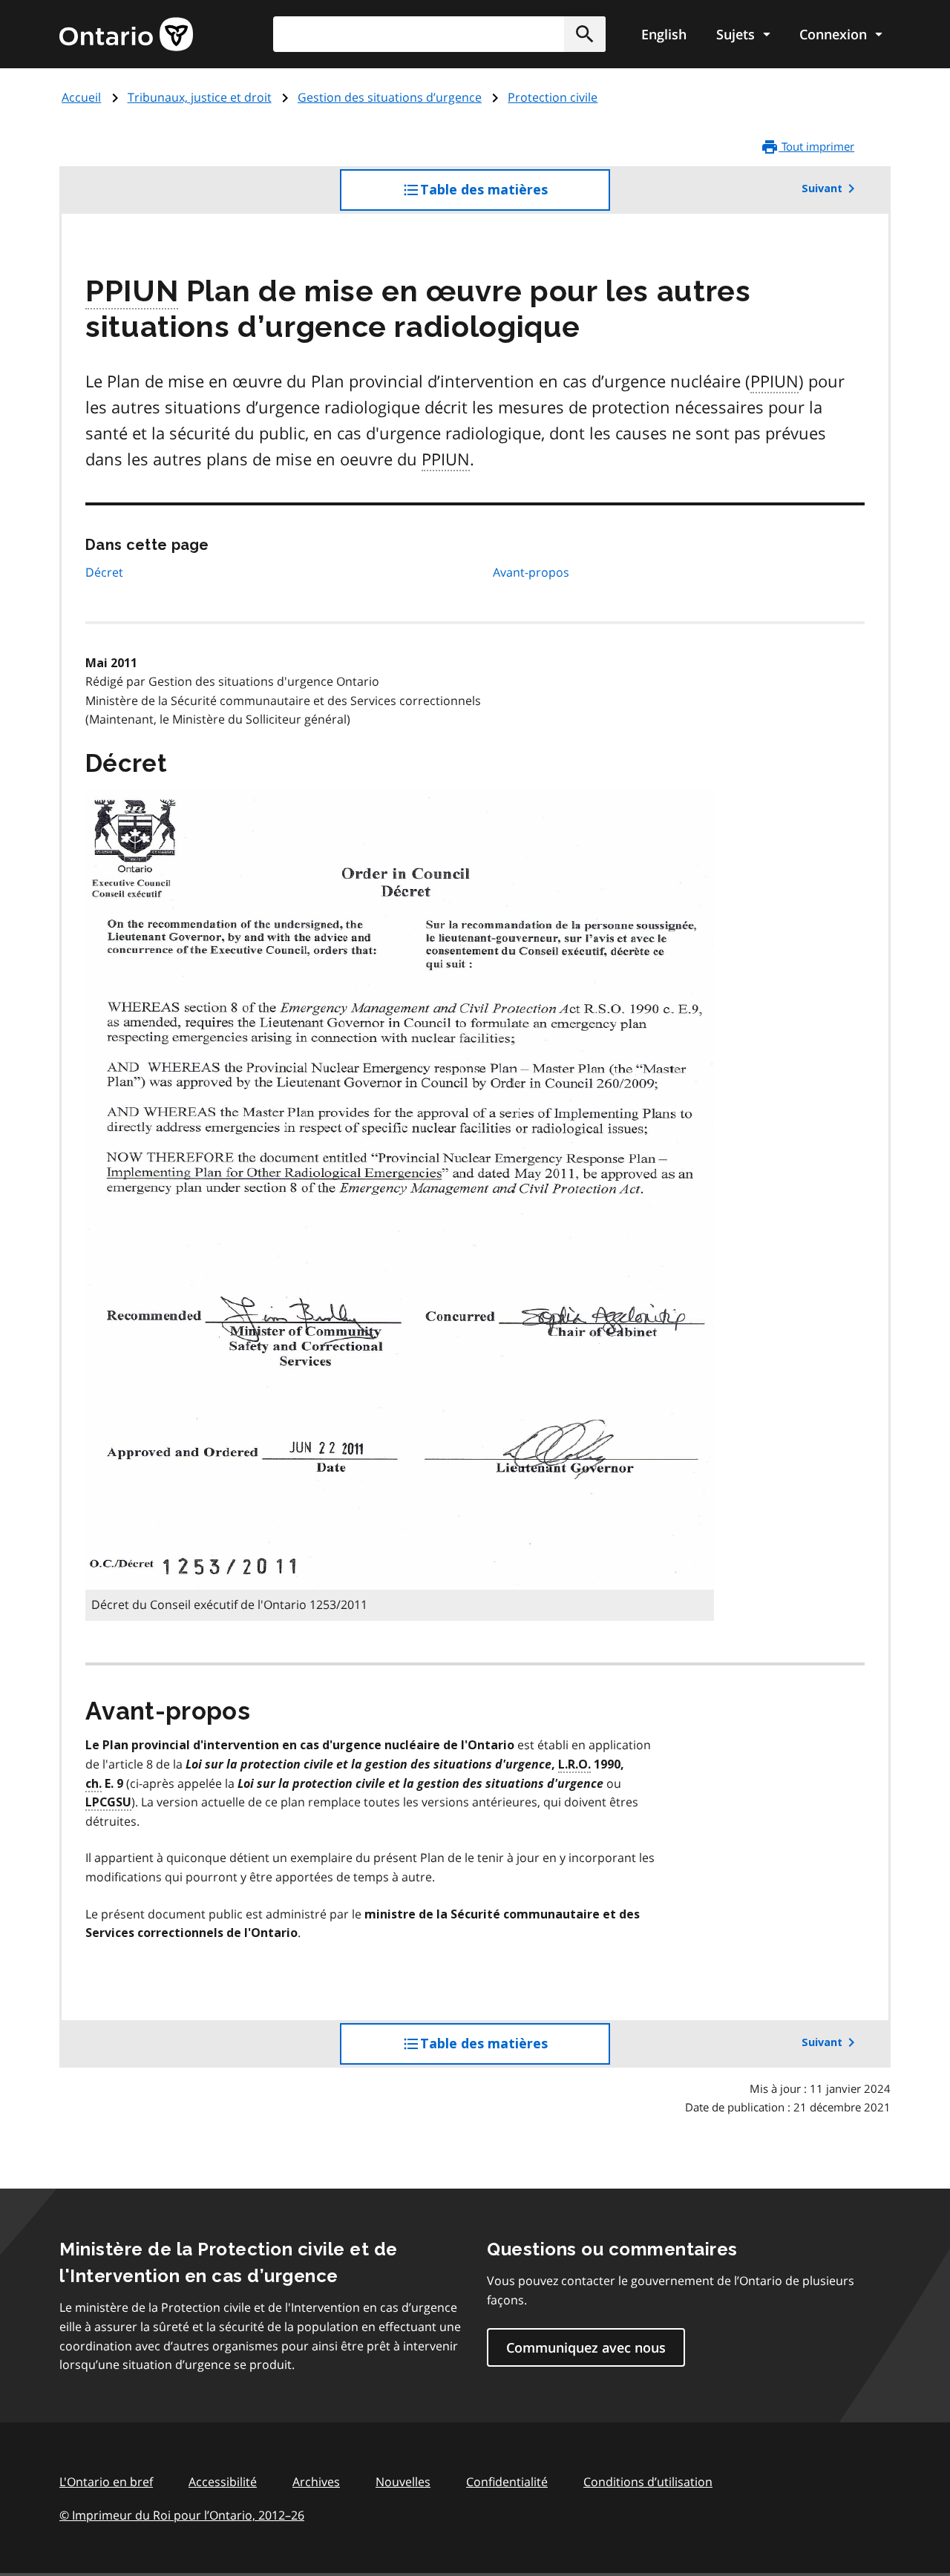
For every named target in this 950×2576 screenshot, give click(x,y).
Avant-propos (531, 572)
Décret (104, 572)
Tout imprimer (816, 146)
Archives (316, 2482)
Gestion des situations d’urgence (390, 97)
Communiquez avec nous (586, 2347)
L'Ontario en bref (106, 2482)
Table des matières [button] (514, 196)
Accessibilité (223, 2482)
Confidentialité (507, 2482)
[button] (585, 34)
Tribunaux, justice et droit (200, 97)
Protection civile (553, 97)
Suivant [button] (822, 189)
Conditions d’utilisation (648, 2482)
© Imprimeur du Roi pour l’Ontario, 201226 (182, 2515)
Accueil (81, 97)
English (664, 34)
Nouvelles (403, 2482)
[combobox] (439, 34)
